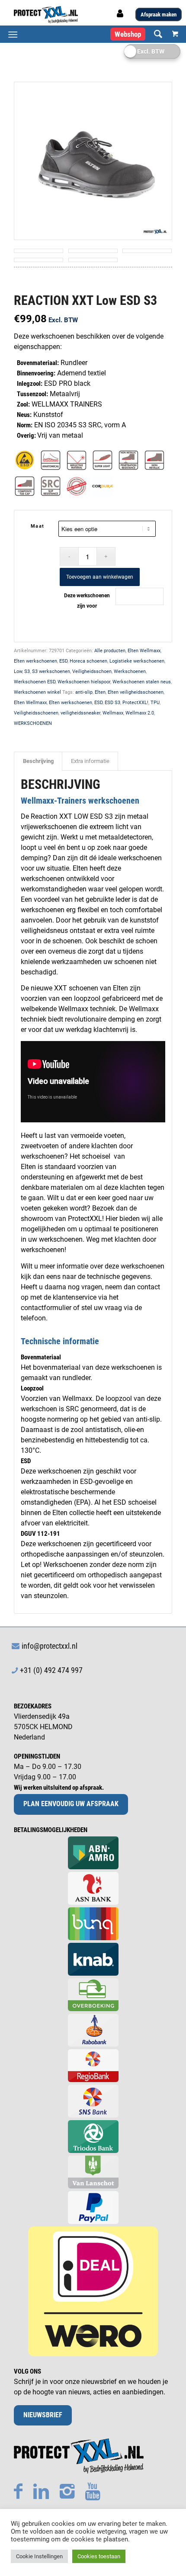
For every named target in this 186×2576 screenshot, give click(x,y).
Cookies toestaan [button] (99, 2556)
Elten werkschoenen (35, 661)
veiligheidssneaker (80, 713)
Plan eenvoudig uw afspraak (71, 1804)
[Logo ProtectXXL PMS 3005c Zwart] (77, 15)
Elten (100, 692)
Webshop (128, 34)
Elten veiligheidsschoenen (136, 692)
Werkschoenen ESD (35, 682)
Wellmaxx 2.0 (140, 713)
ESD (63, 661)
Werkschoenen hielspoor (84, 682)
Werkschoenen (130, 671)
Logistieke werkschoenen (137, 661)
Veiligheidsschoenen (36, 713)
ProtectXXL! (135, 703)
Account (121, 16)
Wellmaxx (113, 713)
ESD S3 (112, 703)
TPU (155, 703)
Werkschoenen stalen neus (142, 682)
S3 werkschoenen (51, 671)
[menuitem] (154, 34)
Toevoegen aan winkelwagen (100, 577)
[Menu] (13, 34)
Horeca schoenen (88, 661)
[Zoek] (154, 34)
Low (18, 671)
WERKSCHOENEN (33, 723)
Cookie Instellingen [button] (39, 2556)
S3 (27, 671)
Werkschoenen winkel (37, 692)
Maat (38, 526)
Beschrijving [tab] (38, 761)
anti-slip (84, 692)
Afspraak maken (159, 14)
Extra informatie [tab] (90, 761)
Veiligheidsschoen (92, 671)
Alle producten (110, 651)
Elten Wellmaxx (144, 651)
